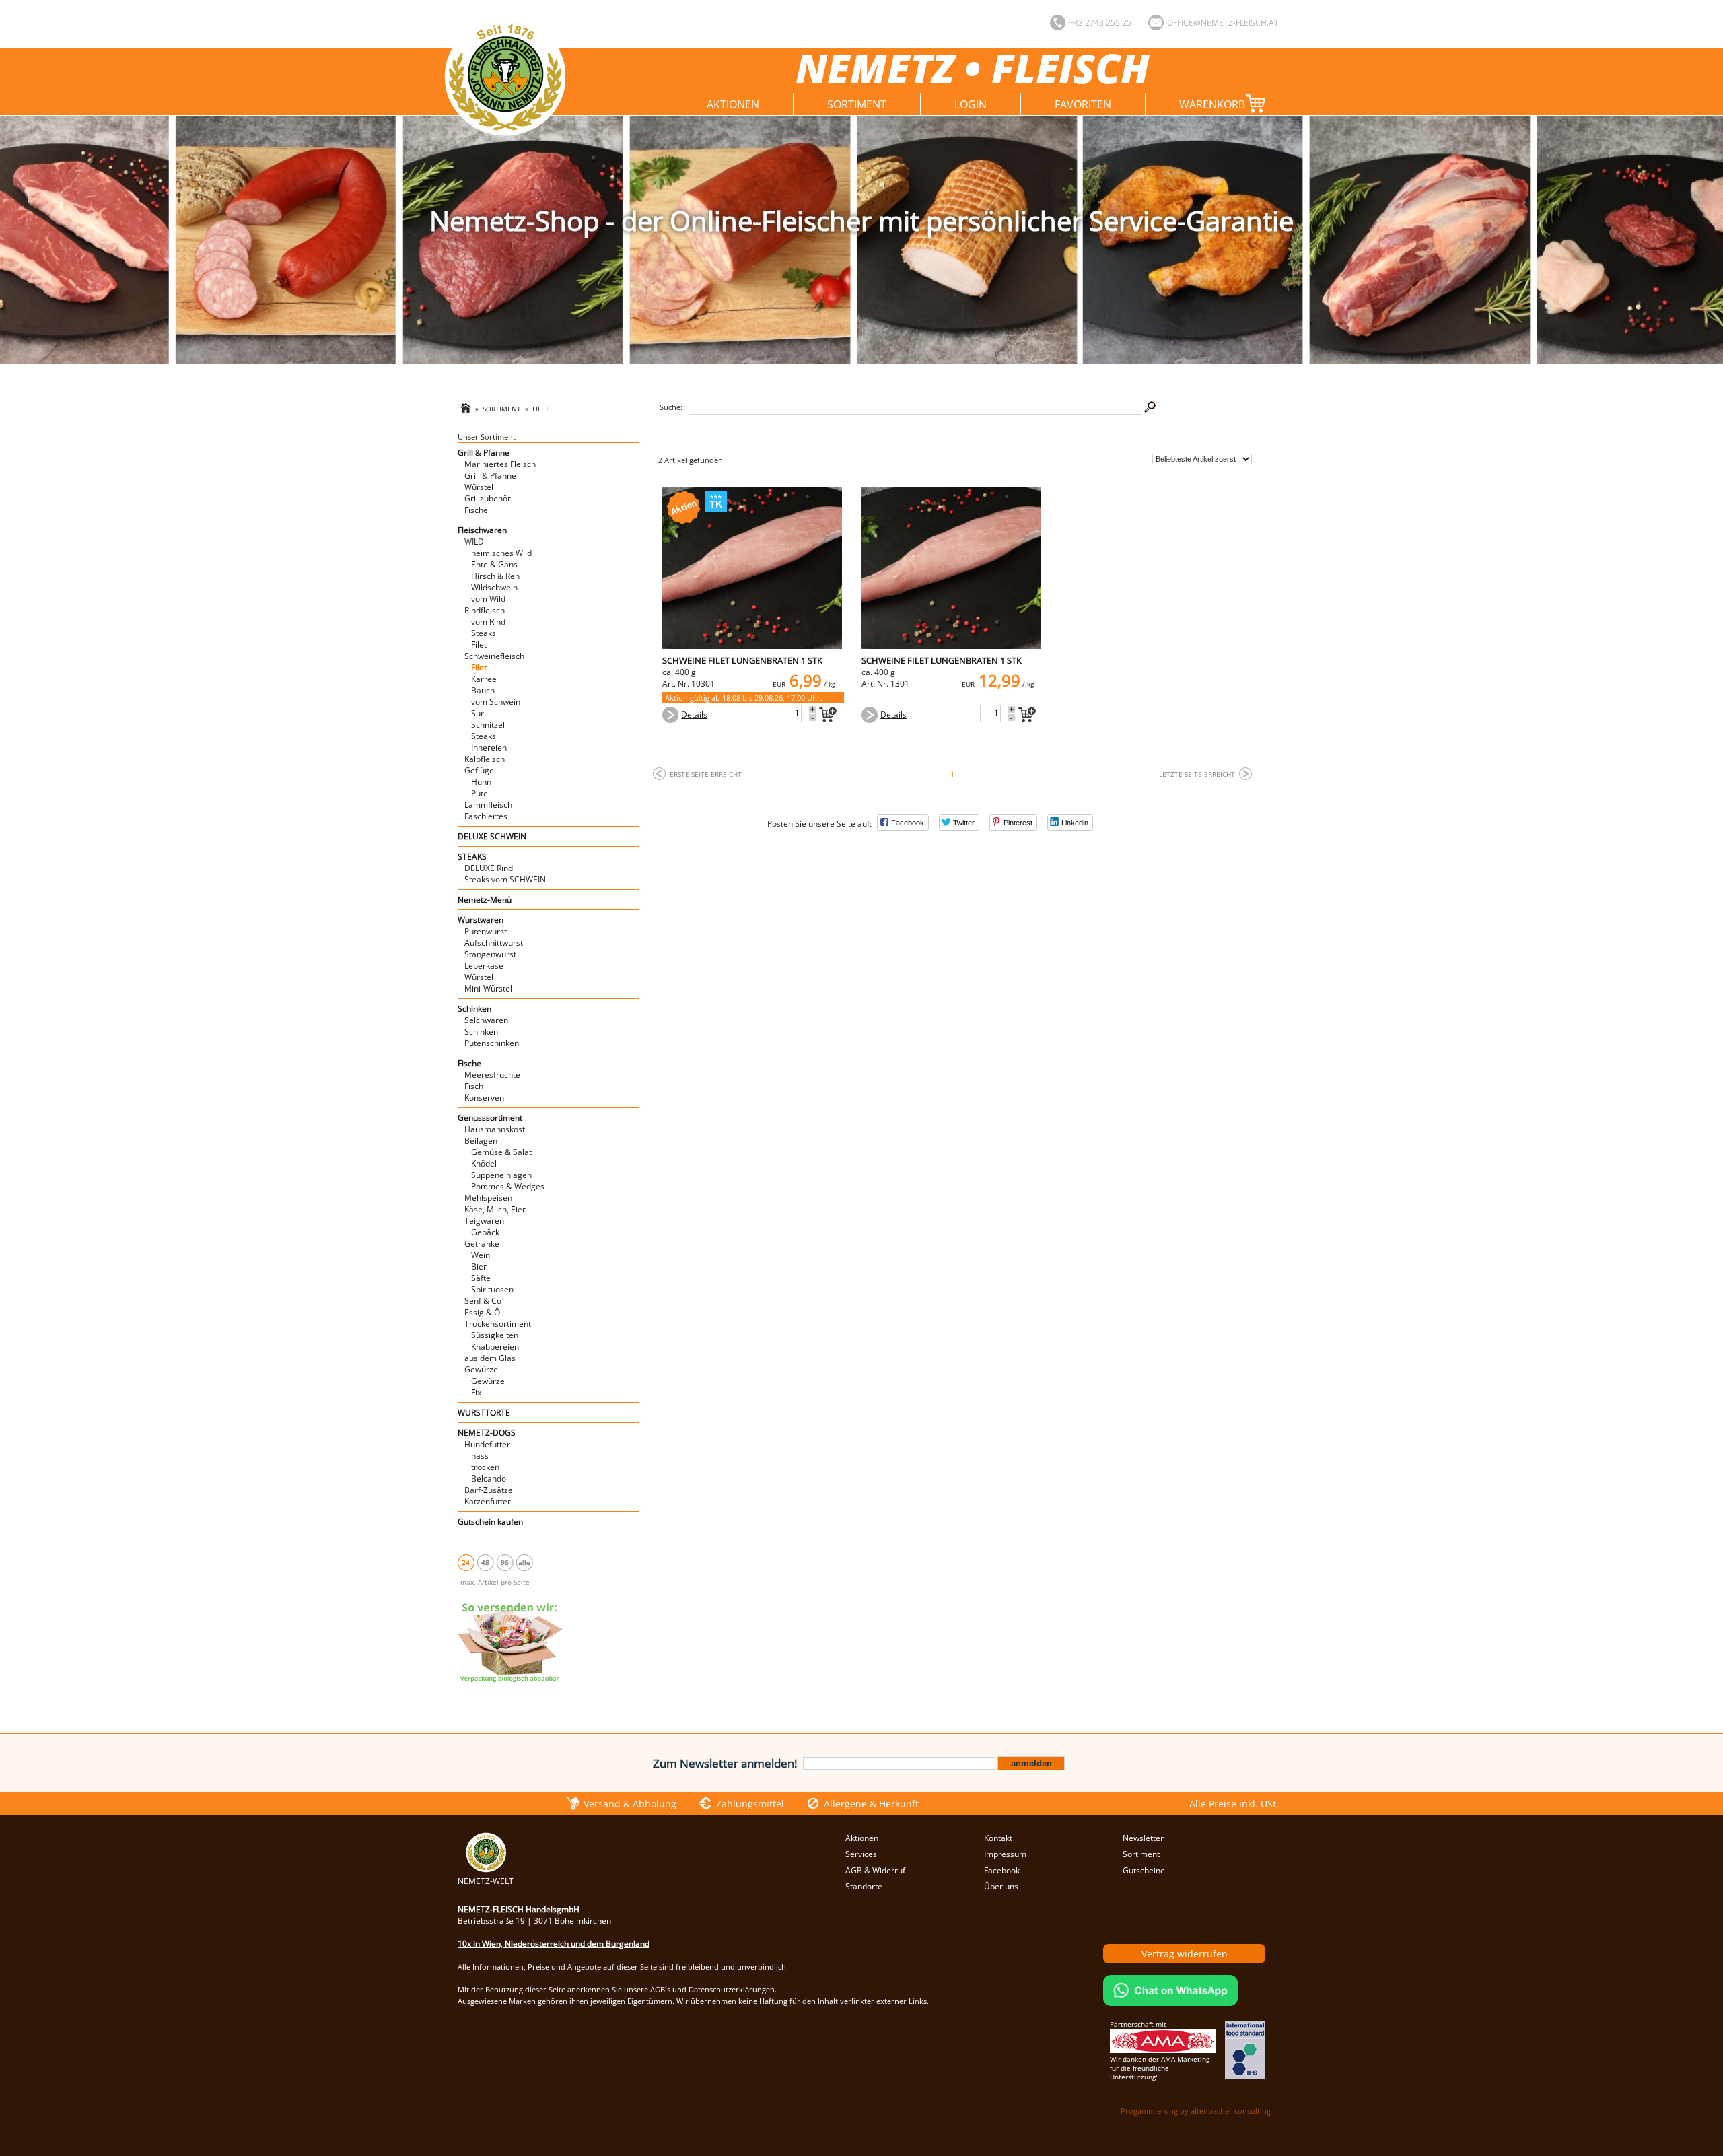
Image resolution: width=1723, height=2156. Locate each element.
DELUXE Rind (489, 868)
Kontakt (998, 1838)
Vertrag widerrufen (1185, 1954)
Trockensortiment (498, 1324)
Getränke (482, 1244)
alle (524, 1562)
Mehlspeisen (488, 1198)
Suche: (671, 407)
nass (480, 1456)
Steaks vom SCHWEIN (505, 879)
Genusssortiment (490, 1118)
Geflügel (480, 770)
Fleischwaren (482, 530)
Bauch (483, 690)
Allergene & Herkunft (871, 1804)
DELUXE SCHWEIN (492, 836)
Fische (476, 510)
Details (694, 715)
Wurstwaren (481, 920)
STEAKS (472, 857)
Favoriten (1083, 104)
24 (466, 1562)
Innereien (489, 747)
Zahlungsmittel (750, 1804)
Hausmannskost (495, 1129)
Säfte (481, 1278)
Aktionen (733, 104)
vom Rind (488, 622)
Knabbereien (495, 1347)
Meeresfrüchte (492, 1075)
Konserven (484, 1098)
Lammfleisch (488, 805)
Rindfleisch (485, 610)
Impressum (1005, 1854)
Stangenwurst (490, 954)
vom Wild (488, 599)
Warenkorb (1212, 104)
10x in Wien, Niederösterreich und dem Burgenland (554, 1944)
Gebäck (485, 1232)
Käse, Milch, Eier (495, 1209)
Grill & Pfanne (484, 453)
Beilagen (481, 1141)
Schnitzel (488, 725)
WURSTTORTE (484, 1413)
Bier (479, 1266)
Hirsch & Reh (495, 576)
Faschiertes (486, 816)
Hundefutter (487, 1444)
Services (861, 1854)
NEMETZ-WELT (486, 1881)
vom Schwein (496, 702)
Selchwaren (486, 1020)
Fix (476, 1392)
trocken (485, 1467)
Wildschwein (494, 587)
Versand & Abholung (630, 1804)
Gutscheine (1144, 1870)
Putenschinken (492, 1043)
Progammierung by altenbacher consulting (1196, 2111)
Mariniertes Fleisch (500, 464)
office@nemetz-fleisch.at (1223, 23)
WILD (474, 542)
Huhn (481, 782)
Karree (484, 679)
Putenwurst (486, 931)
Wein (481, 1255)
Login (971, 104)
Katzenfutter (488, 1501)
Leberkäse (484, 966)
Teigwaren (484, 1221)
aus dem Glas (490, 1358)
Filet (541, 409)
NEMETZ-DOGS (487, 1433)
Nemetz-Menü (485, 900)
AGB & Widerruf (875, 1870)
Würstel (479, 487)
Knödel (484, 1163)
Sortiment (857, 104)
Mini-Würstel (488, 988)
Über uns (1001, 1886)
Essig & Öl (483, 1312)
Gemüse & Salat (501, 1152)
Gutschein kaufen (490, 1522)
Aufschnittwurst (494, 943)
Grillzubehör (488, 498)
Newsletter (1143, 1838)
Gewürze (481, 1369)
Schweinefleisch (494, 656)
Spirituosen (492, 1289)
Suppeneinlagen (501, 1175)
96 (505, 1562)
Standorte (864, 1886)
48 (485, 1562)
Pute (480, 793)
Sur (478, 713)
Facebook (1002, 1870)
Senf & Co (483, 1301)
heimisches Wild (501, 553)
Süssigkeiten (495, 1335)
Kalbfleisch (485, 759)
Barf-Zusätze (489, 1490)
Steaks (484, 633)
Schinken (474, 1009)
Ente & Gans (494, 564)
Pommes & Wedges (508, 1186)
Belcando (489, 1479)
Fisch (474, 1086)
